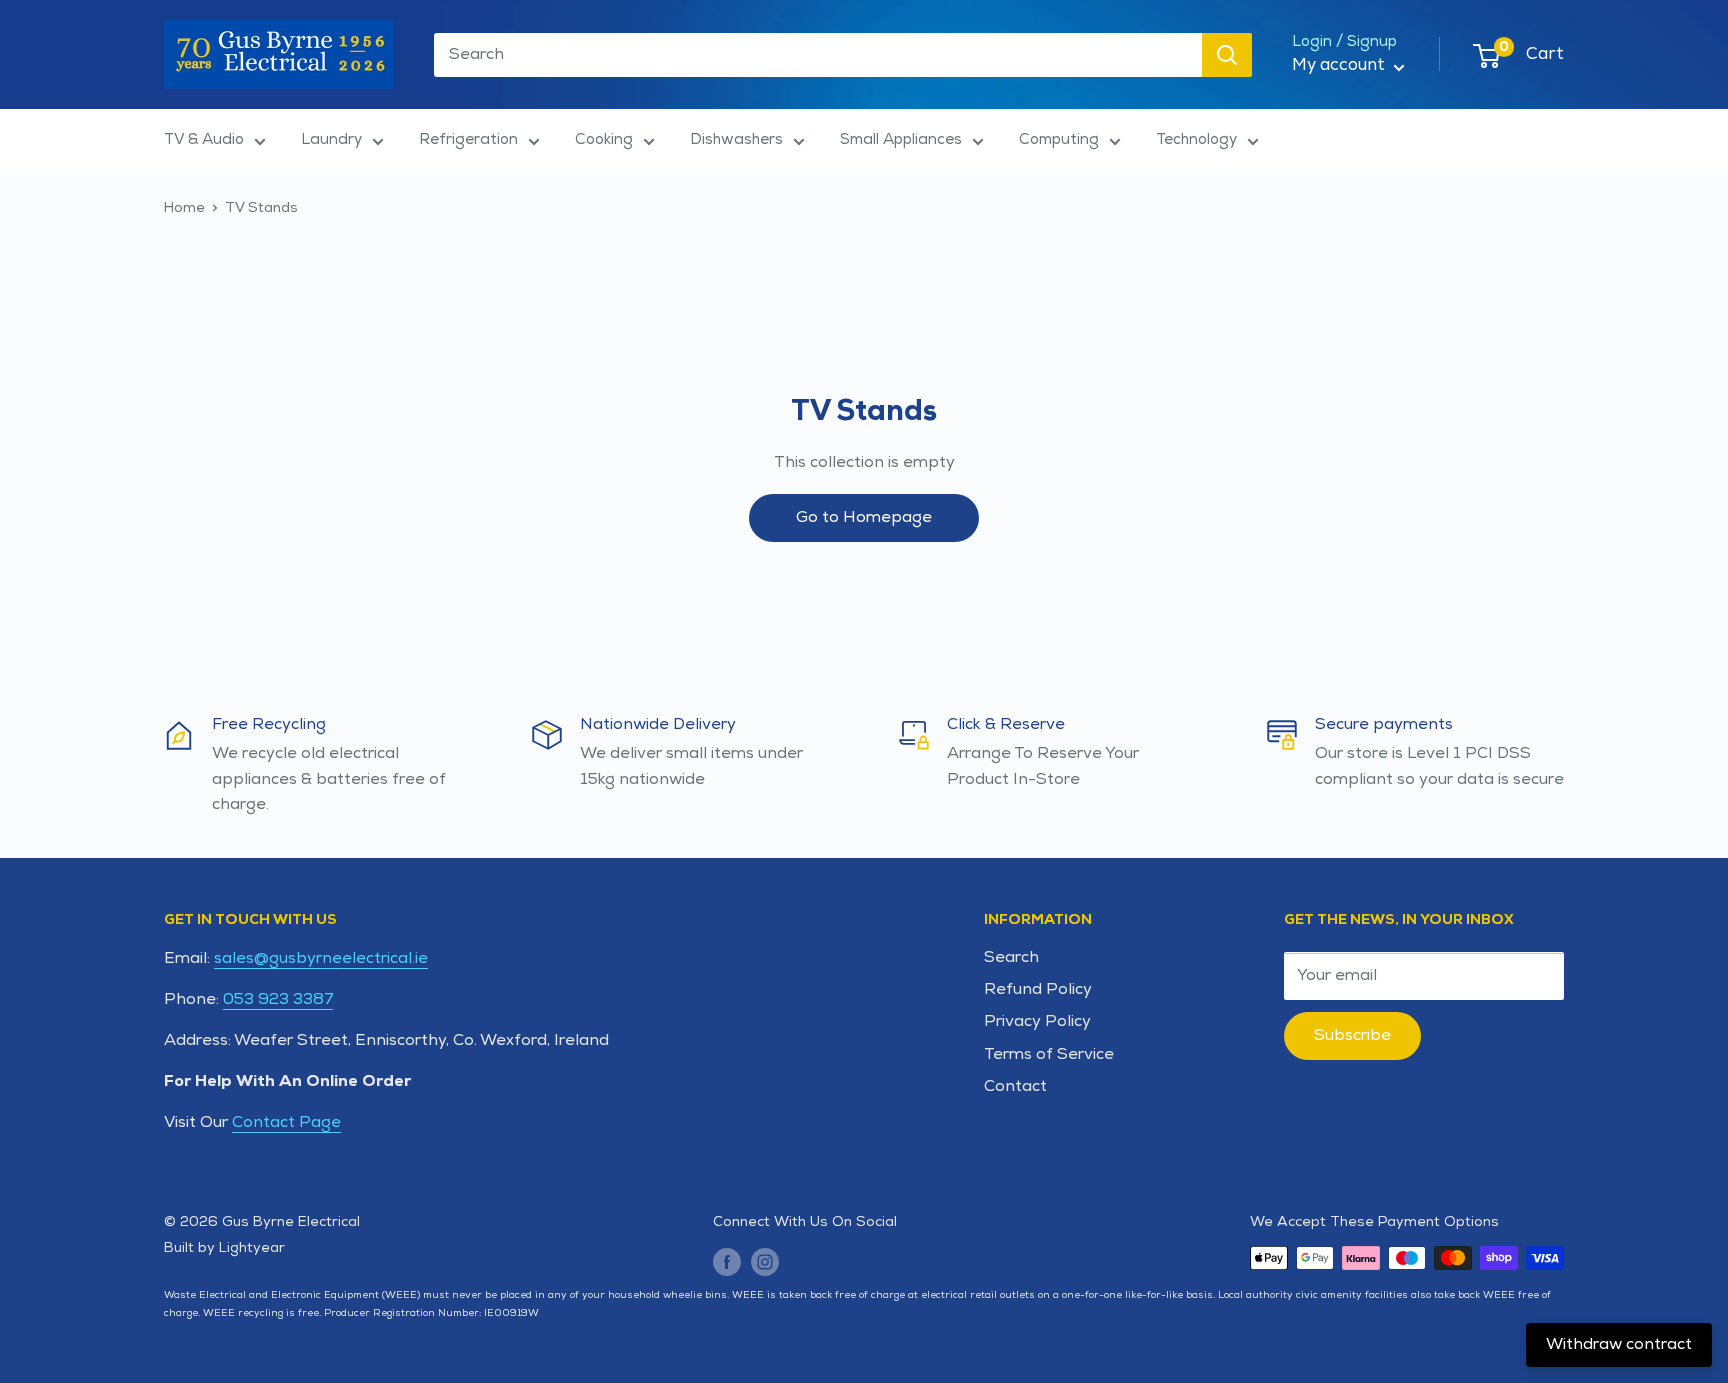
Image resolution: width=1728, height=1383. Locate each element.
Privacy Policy (1037, 1021)
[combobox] (818, 55)
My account (1340, 65)
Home (184, 207)
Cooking (604, 139)
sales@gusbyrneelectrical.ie (321, 958)
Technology (1196, 139)
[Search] (1227, 55)
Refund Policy (1038, 989)
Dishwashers (736, 139)
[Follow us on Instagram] (765, 1260)
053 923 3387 (278, 999)
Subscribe (1352, 1035)
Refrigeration (468, 139)
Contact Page (286, 1122)
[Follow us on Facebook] (727, 1260)
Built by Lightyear (224, 1247)
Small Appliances (901, 139)
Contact (1015, 1086)
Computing (1059, 139)
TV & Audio (204, 139)
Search (1011, 957)
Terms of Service (1049, 1054)
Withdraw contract (1619, 1344)
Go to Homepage (864, 517)
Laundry (331, 139)
